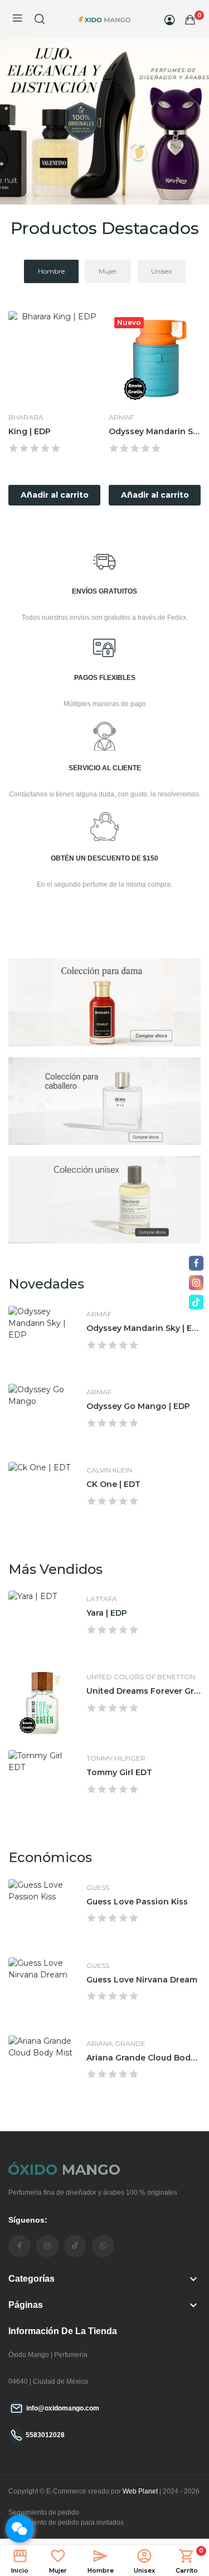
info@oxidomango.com (63, 2408)
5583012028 (45, 2435)
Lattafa (102, 1599)
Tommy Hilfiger (116, 1758)
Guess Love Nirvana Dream (142, 1980)
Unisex (161, 271)
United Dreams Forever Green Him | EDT (144, 1691)
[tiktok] (75, 2246)
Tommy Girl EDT (119, 1772)
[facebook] (20, 2246)
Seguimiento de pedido (44, 2512)
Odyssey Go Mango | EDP (138, 1406)
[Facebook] (196, 1263)
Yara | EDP (107, 1613)
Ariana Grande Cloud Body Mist (144, 2058)
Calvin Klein (109, 1470)
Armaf (121, 417)
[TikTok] (196, 1302)
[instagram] (47, 2246)
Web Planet (140, 2491)
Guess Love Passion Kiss (137, 1902)
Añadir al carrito (55, 495)
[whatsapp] (103, 2246)
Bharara (26, 417)
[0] (190, 20)
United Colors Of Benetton (141, 1677)
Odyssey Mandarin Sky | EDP (155, 431)
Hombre (51, 271)
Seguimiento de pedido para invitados (66, 2522)
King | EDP (30, 431)
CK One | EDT (113, 1484)
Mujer (108, 271)
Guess (98, 1888)
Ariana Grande (116, 2044)
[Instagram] (196, 1283)
